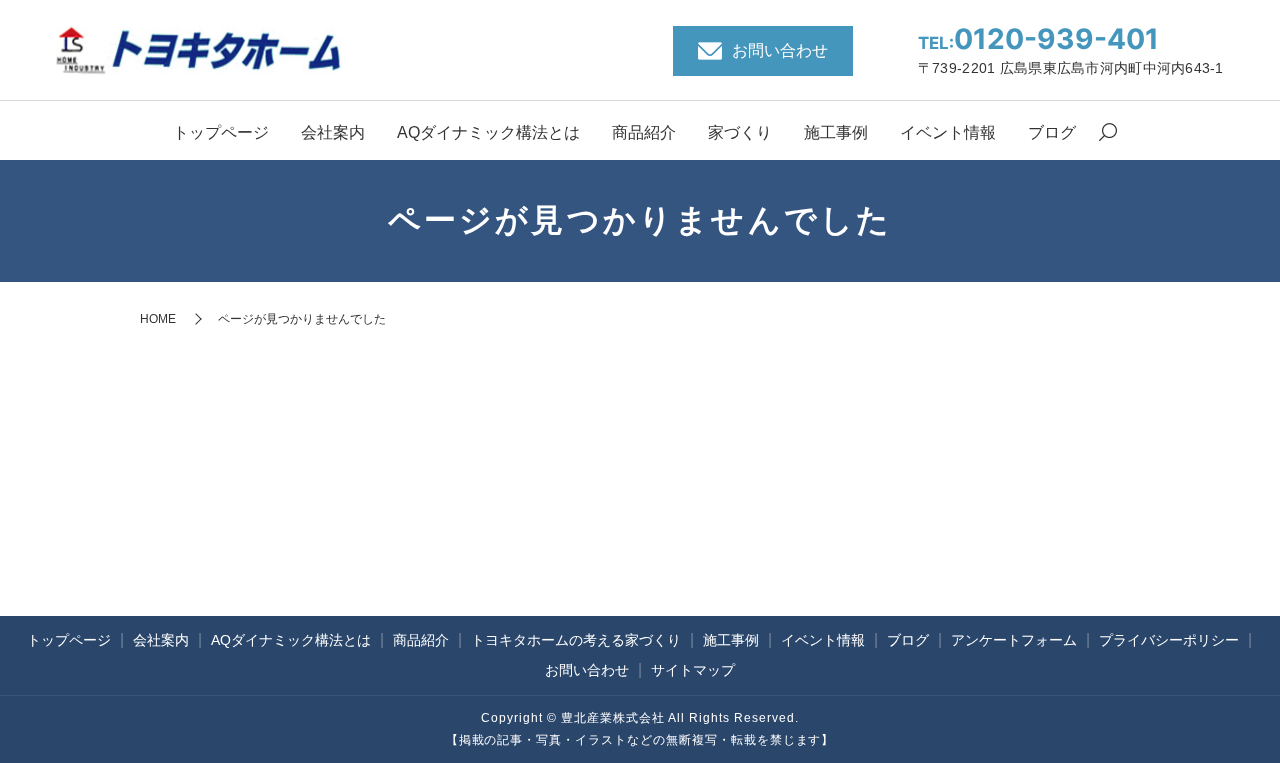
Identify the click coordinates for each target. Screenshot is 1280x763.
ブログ (1052, 132)
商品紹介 (644, 132)
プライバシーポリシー (1169, 640)
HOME (158, 319)
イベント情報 (948, 132)
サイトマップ (693, 670)
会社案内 (333, 132)
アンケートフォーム (1014, 640)
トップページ (221, 132)
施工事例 (836, 132)
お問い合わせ (587, 670)
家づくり (740, 132)
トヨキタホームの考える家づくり (576, 640)
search (1108, 134)
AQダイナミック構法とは (488, 132)
